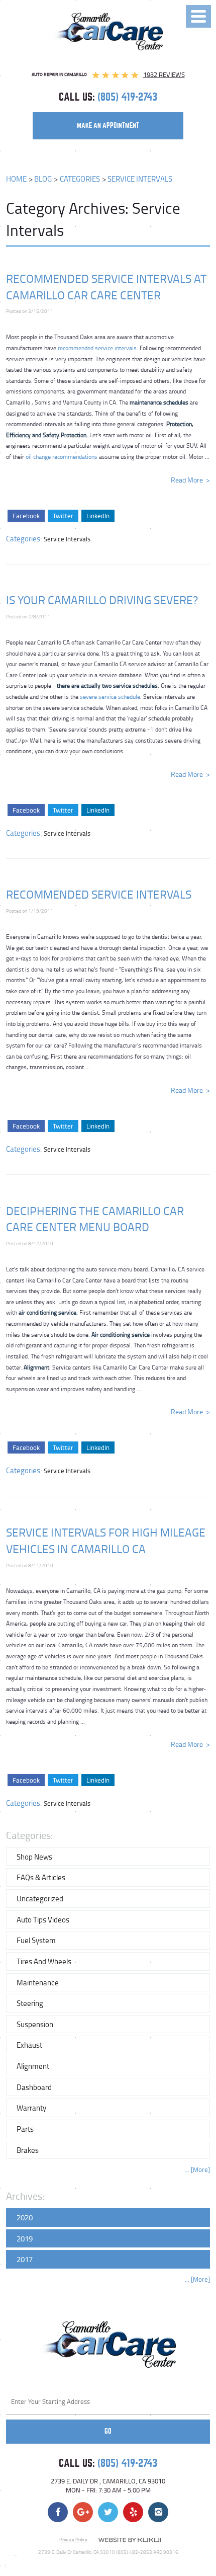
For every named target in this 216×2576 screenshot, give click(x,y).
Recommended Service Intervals (99, 894)
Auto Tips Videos (43, 1919)
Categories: (29, 1835)
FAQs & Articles (41, 1877)
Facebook (26, 516)
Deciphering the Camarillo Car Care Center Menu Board (95, 1219)
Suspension (35, 2024)
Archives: (25, 2196)
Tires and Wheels (44, 1961)
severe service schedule (110, 697)
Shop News (34, 1857)
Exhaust (29, 2045)
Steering (30, 2003)
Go (108, 2431)
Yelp (133, 2512)
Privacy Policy (73, 2539)
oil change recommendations (62, 457)
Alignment (33, 2066)
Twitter (63, 516)
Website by (130, 2540)
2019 (25, 2238)
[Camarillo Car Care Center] (108, 31)
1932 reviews (164, 74)
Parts (25, 2129)
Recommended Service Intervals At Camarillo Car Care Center (106, 287)
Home (16, 179)
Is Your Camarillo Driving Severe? (102, 600)
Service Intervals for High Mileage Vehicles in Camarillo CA (106, 1540)
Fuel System (36, 1940)
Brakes (28, 2150)
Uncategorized (40, 1898)
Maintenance (38, 1982)
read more (187, 480)
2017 (25, 2259)
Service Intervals (140, 179)
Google (83, 2512)
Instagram (158, 2512)
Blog (43, 179)
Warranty (31, 2108)
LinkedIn (98, 516)
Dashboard (34, 2087)
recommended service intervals (97, 348)
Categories (80, 179)
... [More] (197, 2170)
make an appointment (108, 126)
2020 (25, 2217)
